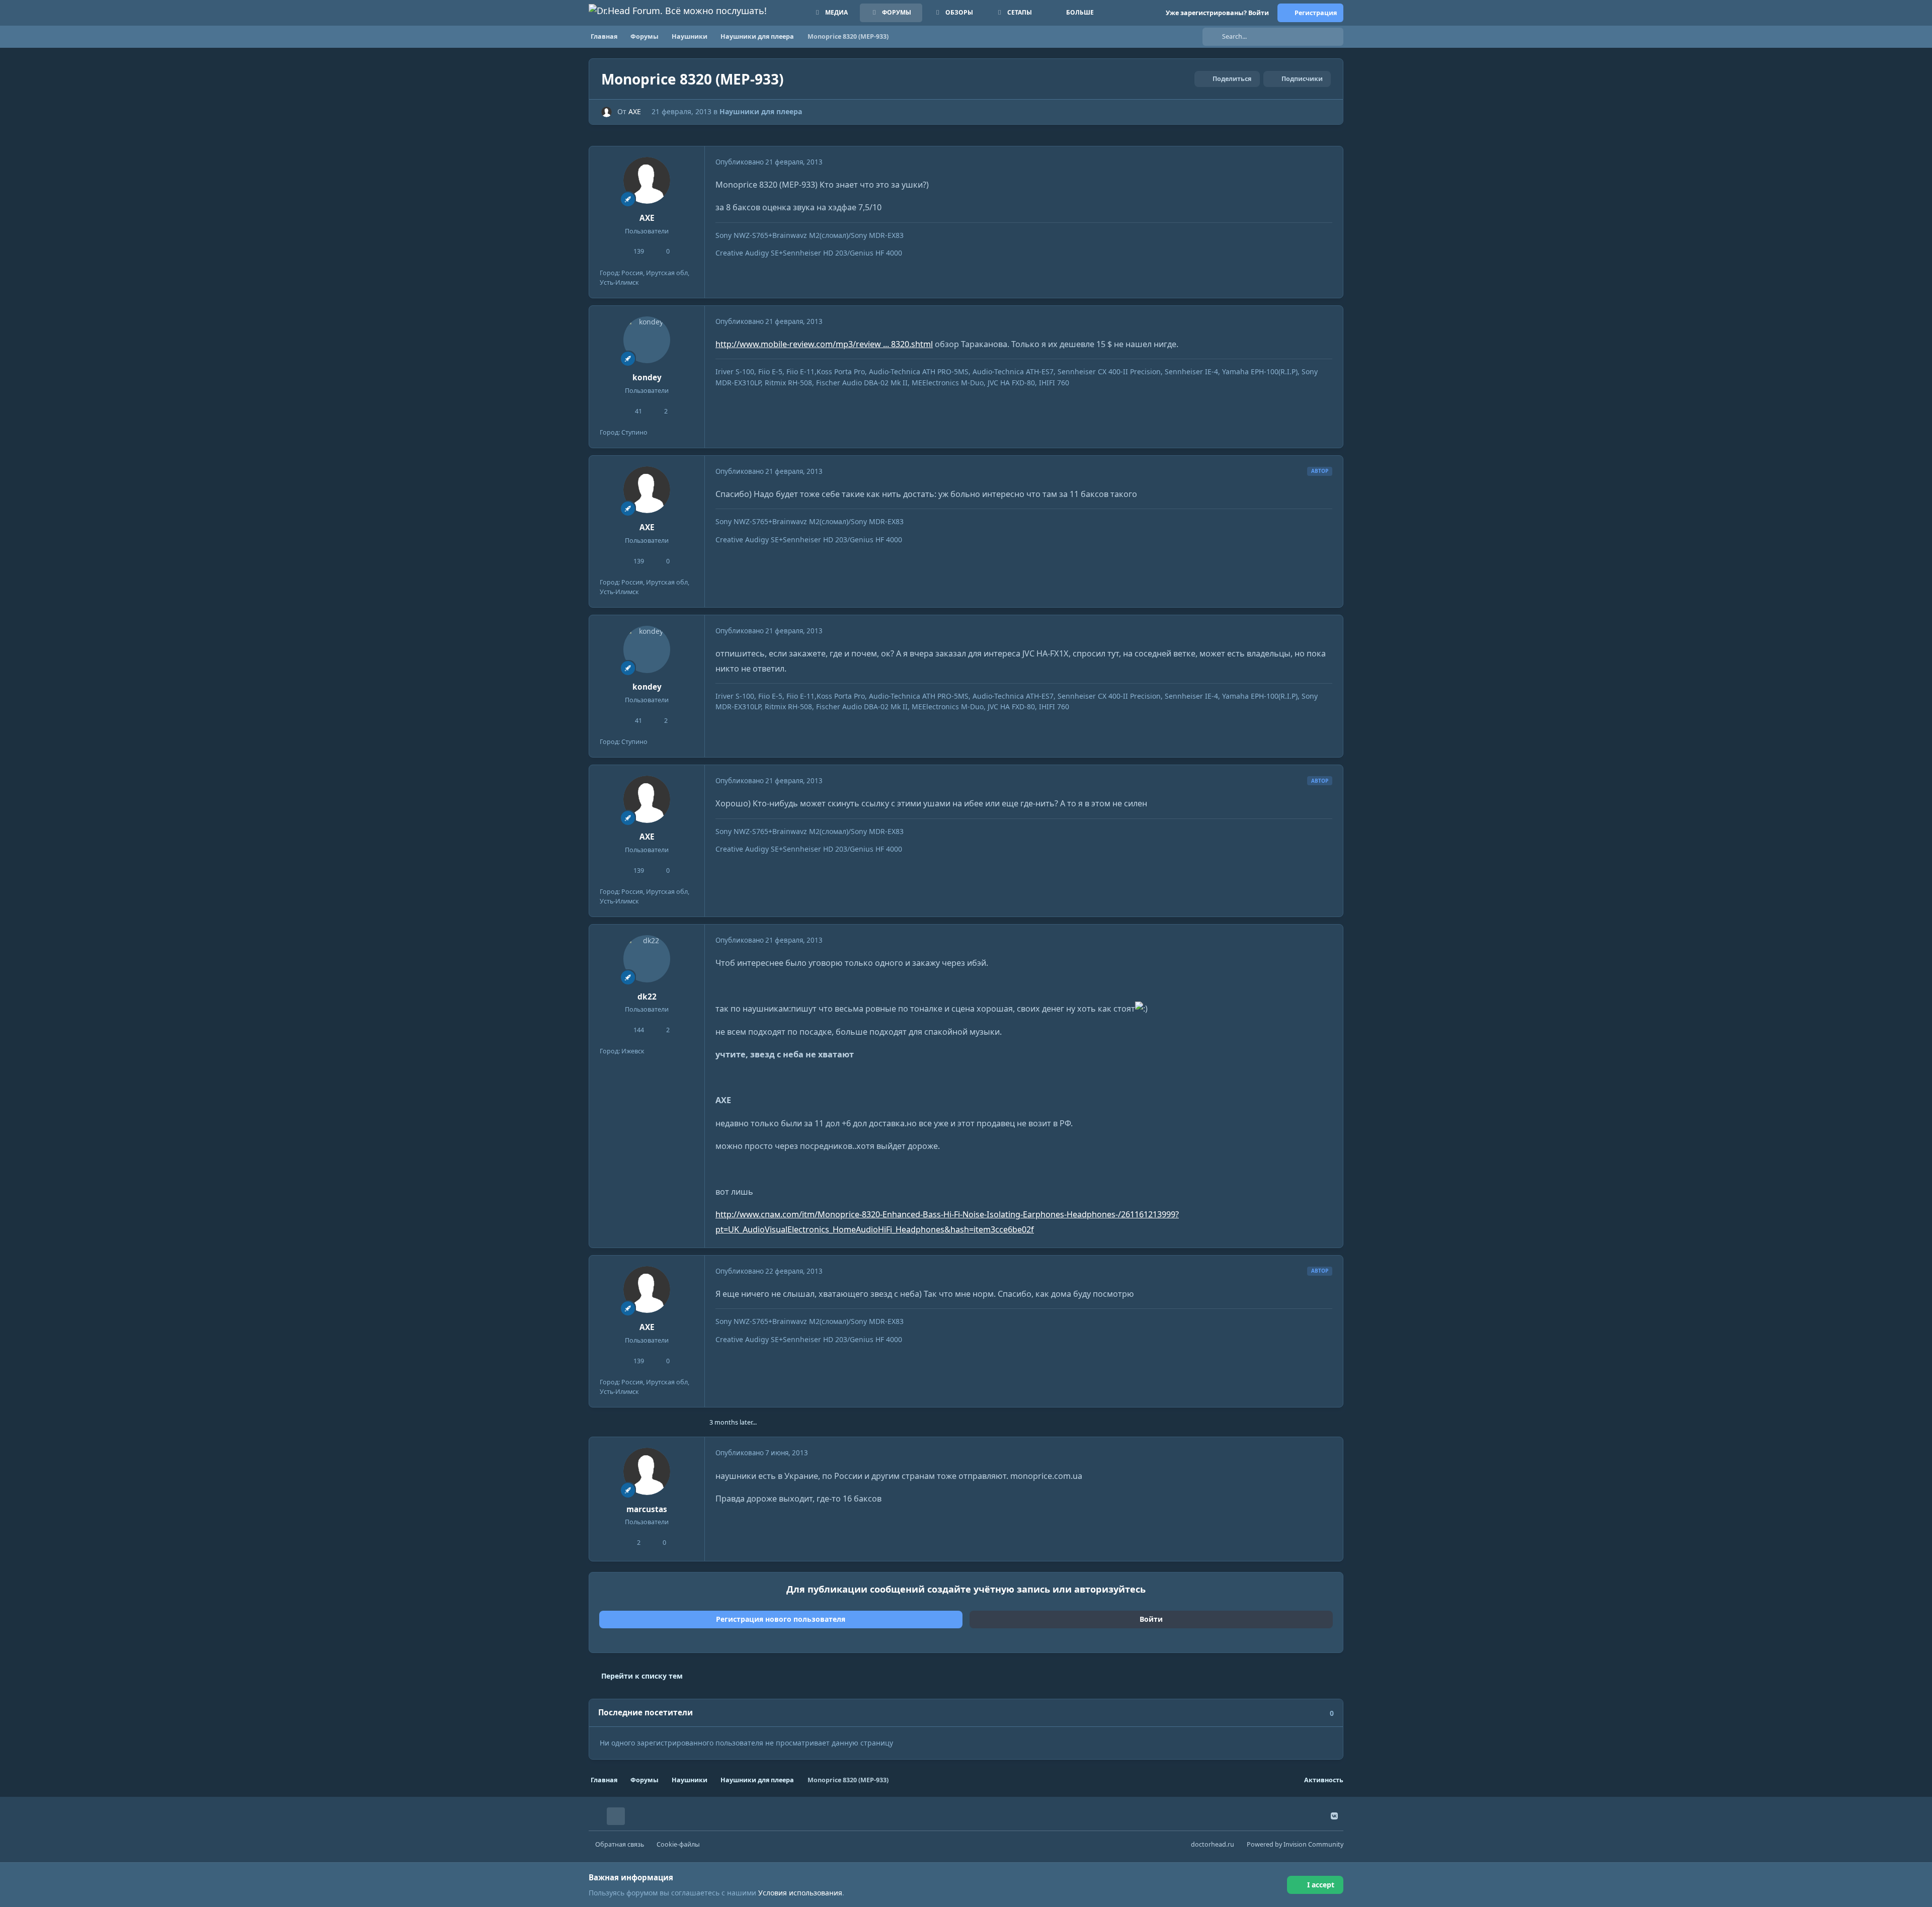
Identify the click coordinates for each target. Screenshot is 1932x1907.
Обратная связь (620, 1844)
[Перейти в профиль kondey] (647, 340)
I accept (1321, 1885)
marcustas (647, 1509)
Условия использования (800, 1893)
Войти (1151, 1619)
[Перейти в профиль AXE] (607, 112)
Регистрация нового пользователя (781, 1619)
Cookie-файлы (678, 1844)
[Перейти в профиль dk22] (647, 959)
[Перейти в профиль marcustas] (647, 1471)
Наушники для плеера (761, 111)
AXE (635, 111)
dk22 (647, 997)
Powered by (1295, 1844)
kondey (647, 378)
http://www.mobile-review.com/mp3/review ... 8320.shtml (824, 344)
